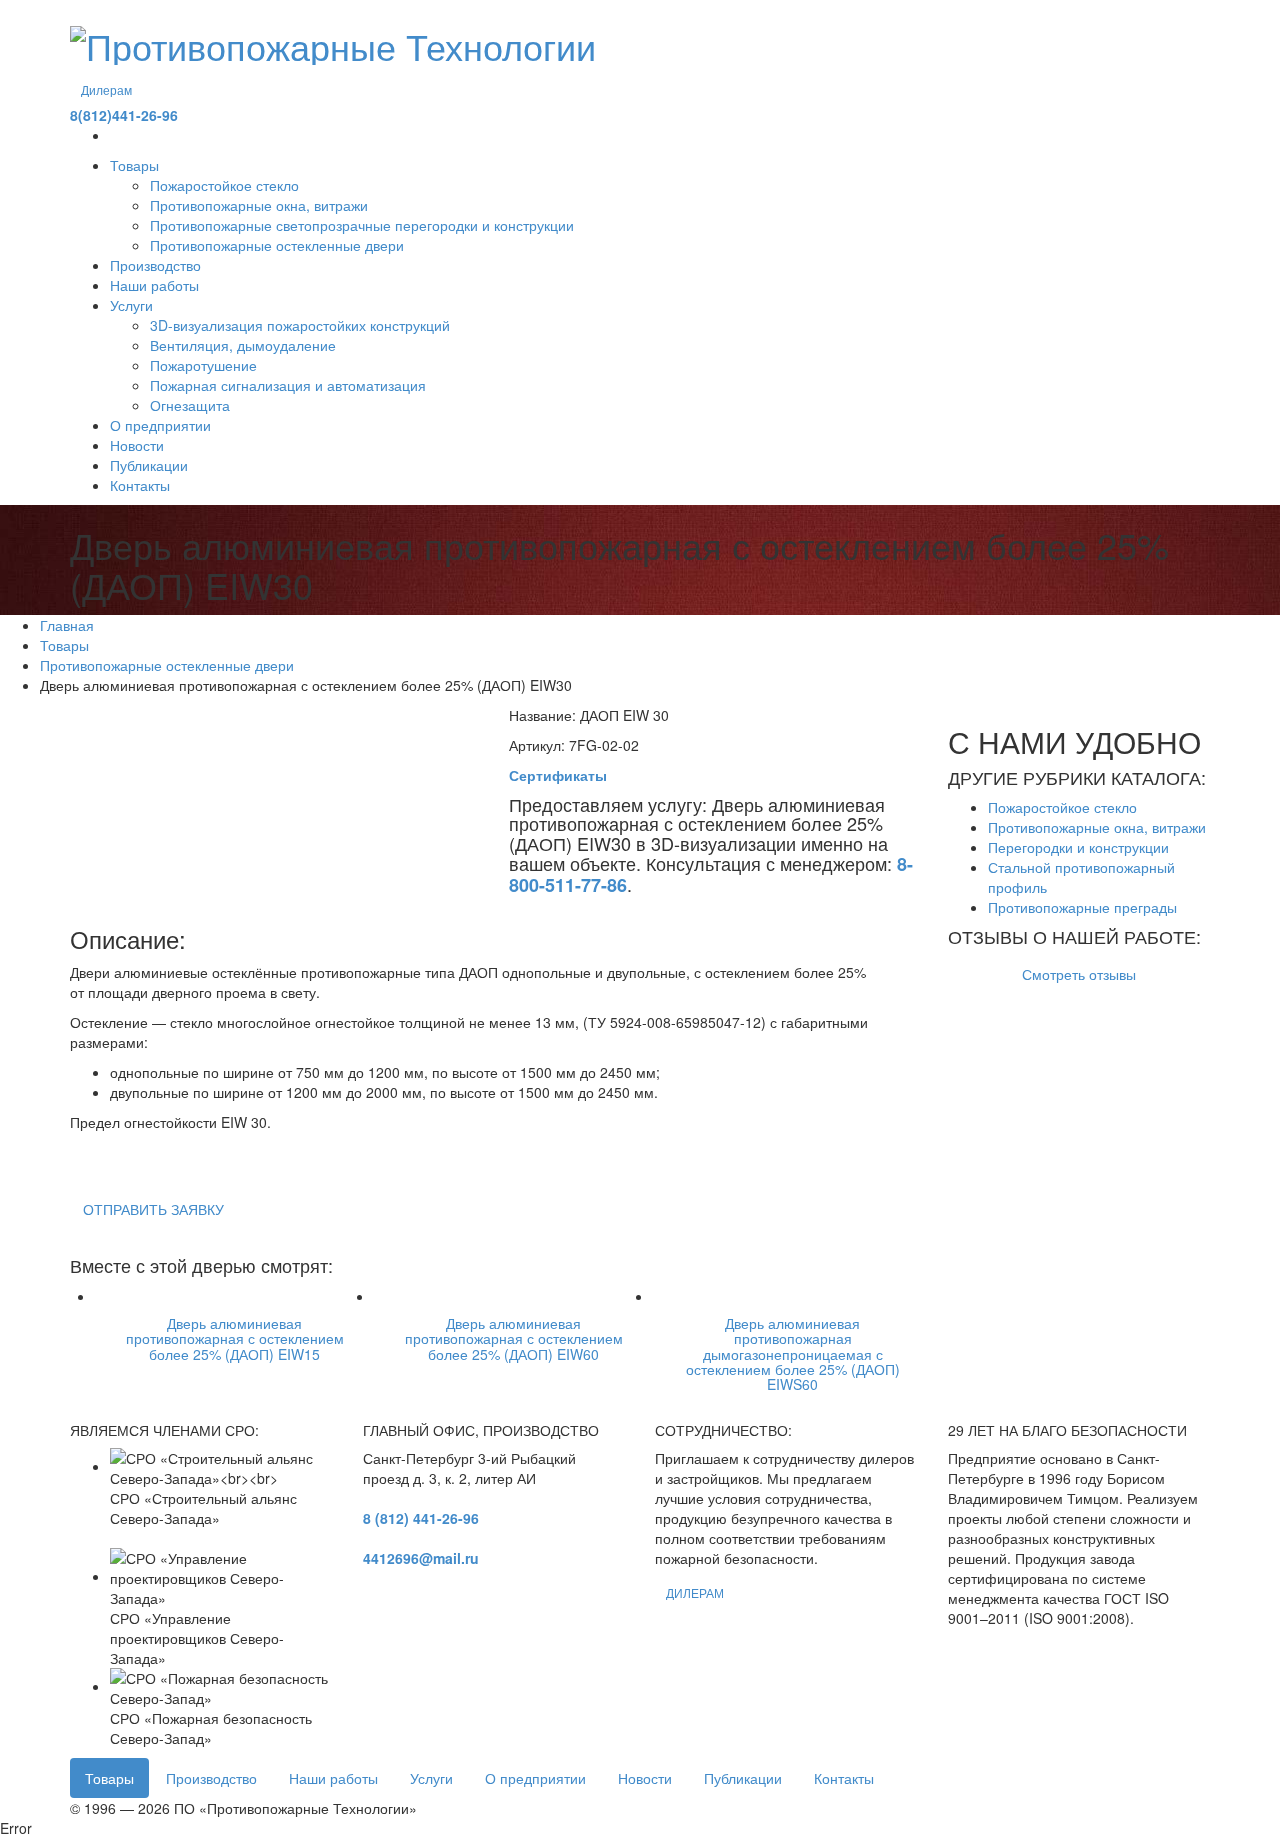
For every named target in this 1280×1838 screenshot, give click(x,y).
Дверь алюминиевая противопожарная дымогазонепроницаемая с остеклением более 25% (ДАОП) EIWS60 (793, 1354)
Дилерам (106, 89)
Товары (134, 165)
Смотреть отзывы (1079, 974)
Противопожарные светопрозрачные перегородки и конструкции (362, 225)
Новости (137, 445)
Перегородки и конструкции (1078, 847)
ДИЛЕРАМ (695, 1592)
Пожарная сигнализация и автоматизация (288, 385)
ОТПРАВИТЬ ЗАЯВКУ (153, 1209)
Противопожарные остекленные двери (277, 245)
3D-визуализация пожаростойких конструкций (300, 325)
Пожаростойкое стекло (224, 185)
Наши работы (154, 285)
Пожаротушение (203, 365)
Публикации (149, 465)
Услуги (131, 305)
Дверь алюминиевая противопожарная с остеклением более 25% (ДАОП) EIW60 (514, 1338)
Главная (67, 625)
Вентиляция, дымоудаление (243, 345)
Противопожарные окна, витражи (259, 205)
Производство (155, 265)
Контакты (140, 485)
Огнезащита (190, 405)
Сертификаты (558, 775)
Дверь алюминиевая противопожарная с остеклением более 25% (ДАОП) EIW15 (235, 1338)
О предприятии (160, 425)
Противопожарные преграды (1082, 907)
